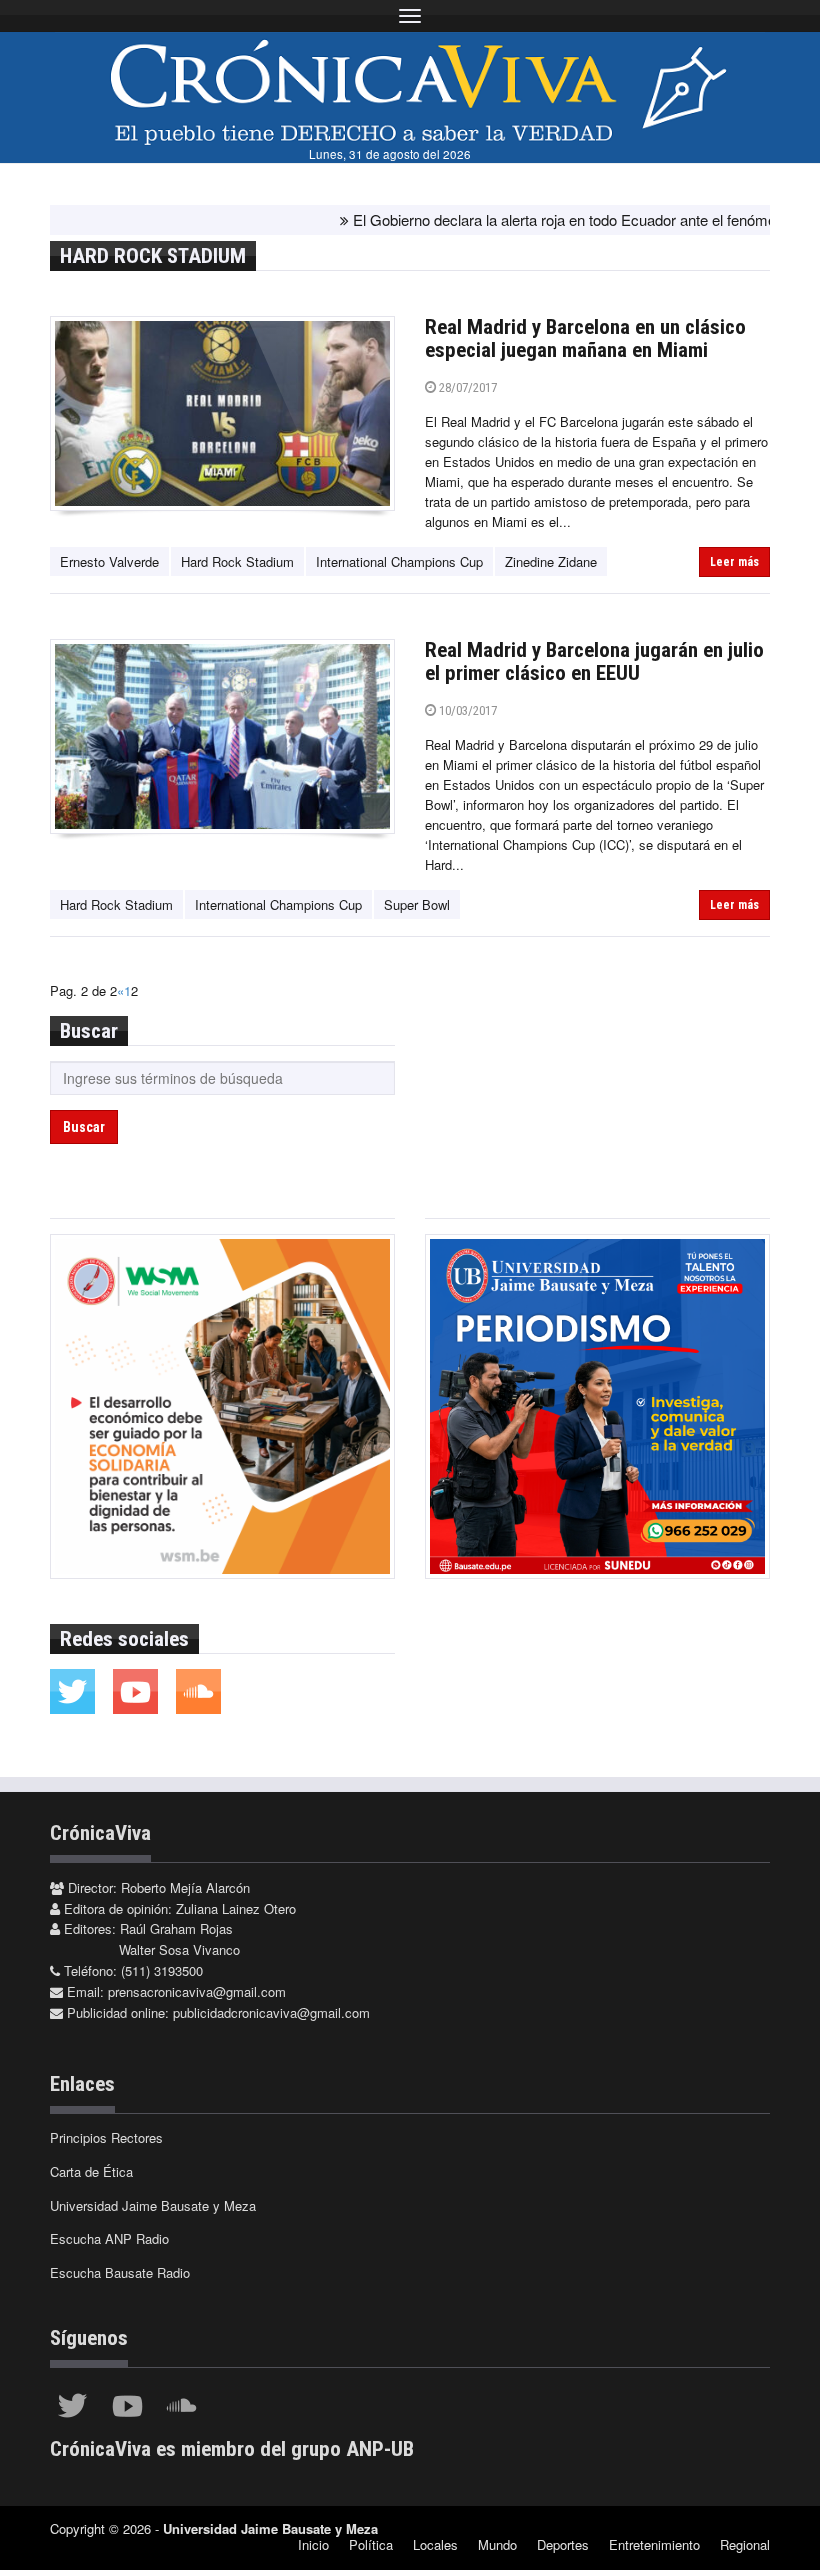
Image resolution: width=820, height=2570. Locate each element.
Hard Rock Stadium (237, 561)
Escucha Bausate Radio (120, 2272)
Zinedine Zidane (551, 561)
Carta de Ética (91, 2171)
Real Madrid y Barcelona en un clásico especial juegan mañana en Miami (585, 338)
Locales (435, 2544)
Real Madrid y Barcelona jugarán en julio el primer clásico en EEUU (594, 661)
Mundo (497, 2544)
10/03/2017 (466, 710)
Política (371, 2544)
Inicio (313, 2544)
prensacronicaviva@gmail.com (197, 1991)
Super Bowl (417, 904)
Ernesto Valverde (109, 561)
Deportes (563, 2544)
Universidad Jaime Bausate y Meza (153, 2205)
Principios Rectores (106, 2137)
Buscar (84, 1127)
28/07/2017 (466, 387)
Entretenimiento (654, 2544)
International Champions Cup (399, 561)
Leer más (734, 562)
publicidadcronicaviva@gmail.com (271, 2012)
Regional (745, 2544)
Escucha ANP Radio (109, 2238)
